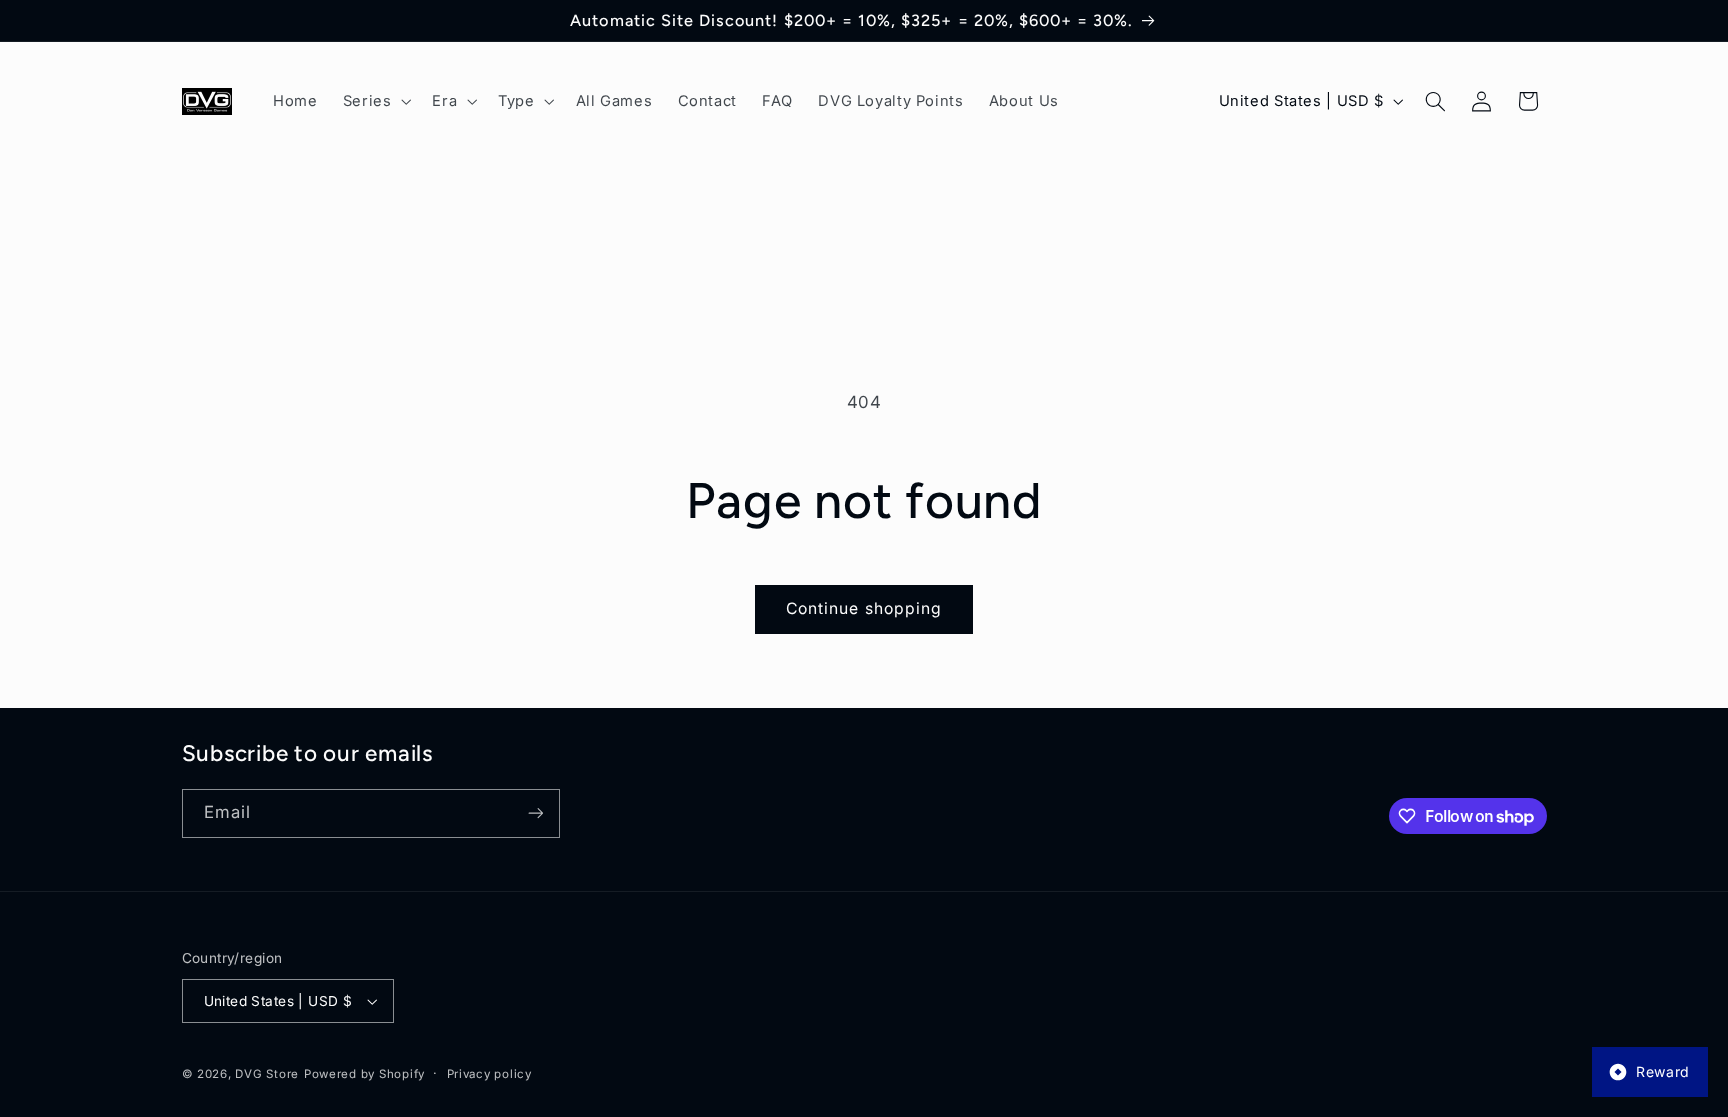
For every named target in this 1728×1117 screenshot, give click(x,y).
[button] (375, 101)
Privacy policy (489, 1074)
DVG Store (267, 1074)
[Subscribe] (535, 813)
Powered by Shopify (364, 1074)
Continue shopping (864, 608)
